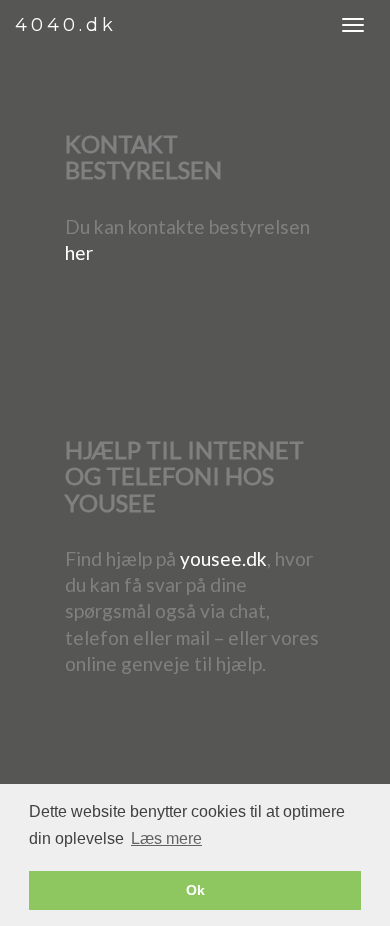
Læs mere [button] (166, 838)
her (79, 252)
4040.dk (66, 25)
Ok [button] (195, 890)
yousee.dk (223, 558)
